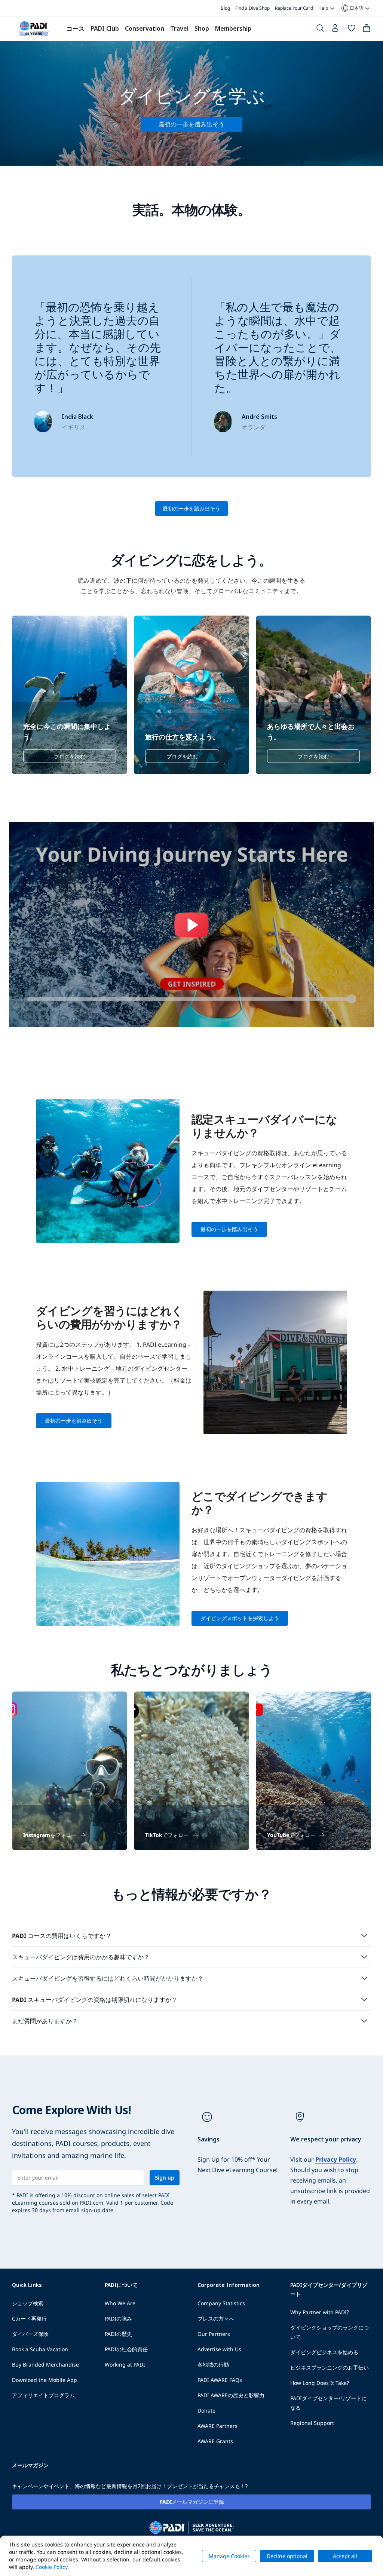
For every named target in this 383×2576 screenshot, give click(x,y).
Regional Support (312, 2423)
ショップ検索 (28, 2303)
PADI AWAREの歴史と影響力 (231, 2395)
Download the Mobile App (45, 2380)
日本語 (352, 8)
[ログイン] (336, 30)
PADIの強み (118, 2319)
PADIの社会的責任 (126, 2349)
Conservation (145, 28)
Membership (233, 28)
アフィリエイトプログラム (43, 2395)
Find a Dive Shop (252, 8)
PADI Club (105, 28)
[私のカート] (367, 30)
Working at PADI (125, 2365)
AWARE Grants (215, 2441)
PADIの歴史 (118, 2334)
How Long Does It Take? (320, 2383)
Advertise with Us (219, 2349)
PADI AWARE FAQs (220, 2380)
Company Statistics (221, 2303)
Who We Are (120, 2303)
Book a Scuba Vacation (40, 2349)
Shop (202, 28)
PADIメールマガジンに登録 (192, 2502)
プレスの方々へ (216, 2319)
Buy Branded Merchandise (45, 2365)
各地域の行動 (213, 2365)
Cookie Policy (51, 2567)
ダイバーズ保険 (30, 2334)
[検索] (320, 30)
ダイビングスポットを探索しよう (240, 1618)
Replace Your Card (294, 8)
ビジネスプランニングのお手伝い (330, 2368)
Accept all (345, 2556)
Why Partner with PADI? (320, 2312)
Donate (206, 2411)
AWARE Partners (217, 2426)
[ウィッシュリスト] (352, 30)
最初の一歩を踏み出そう (191, 508)
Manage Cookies (229, 2556)
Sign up (165, 2178)
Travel (179, 28)
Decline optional (287, 2556)
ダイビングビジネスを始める (324, 2352)
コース (76, 28)
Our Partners (214, 2334)
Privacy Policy (336, 2159)
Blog (225, 8)
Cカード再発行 (29, 2319)
